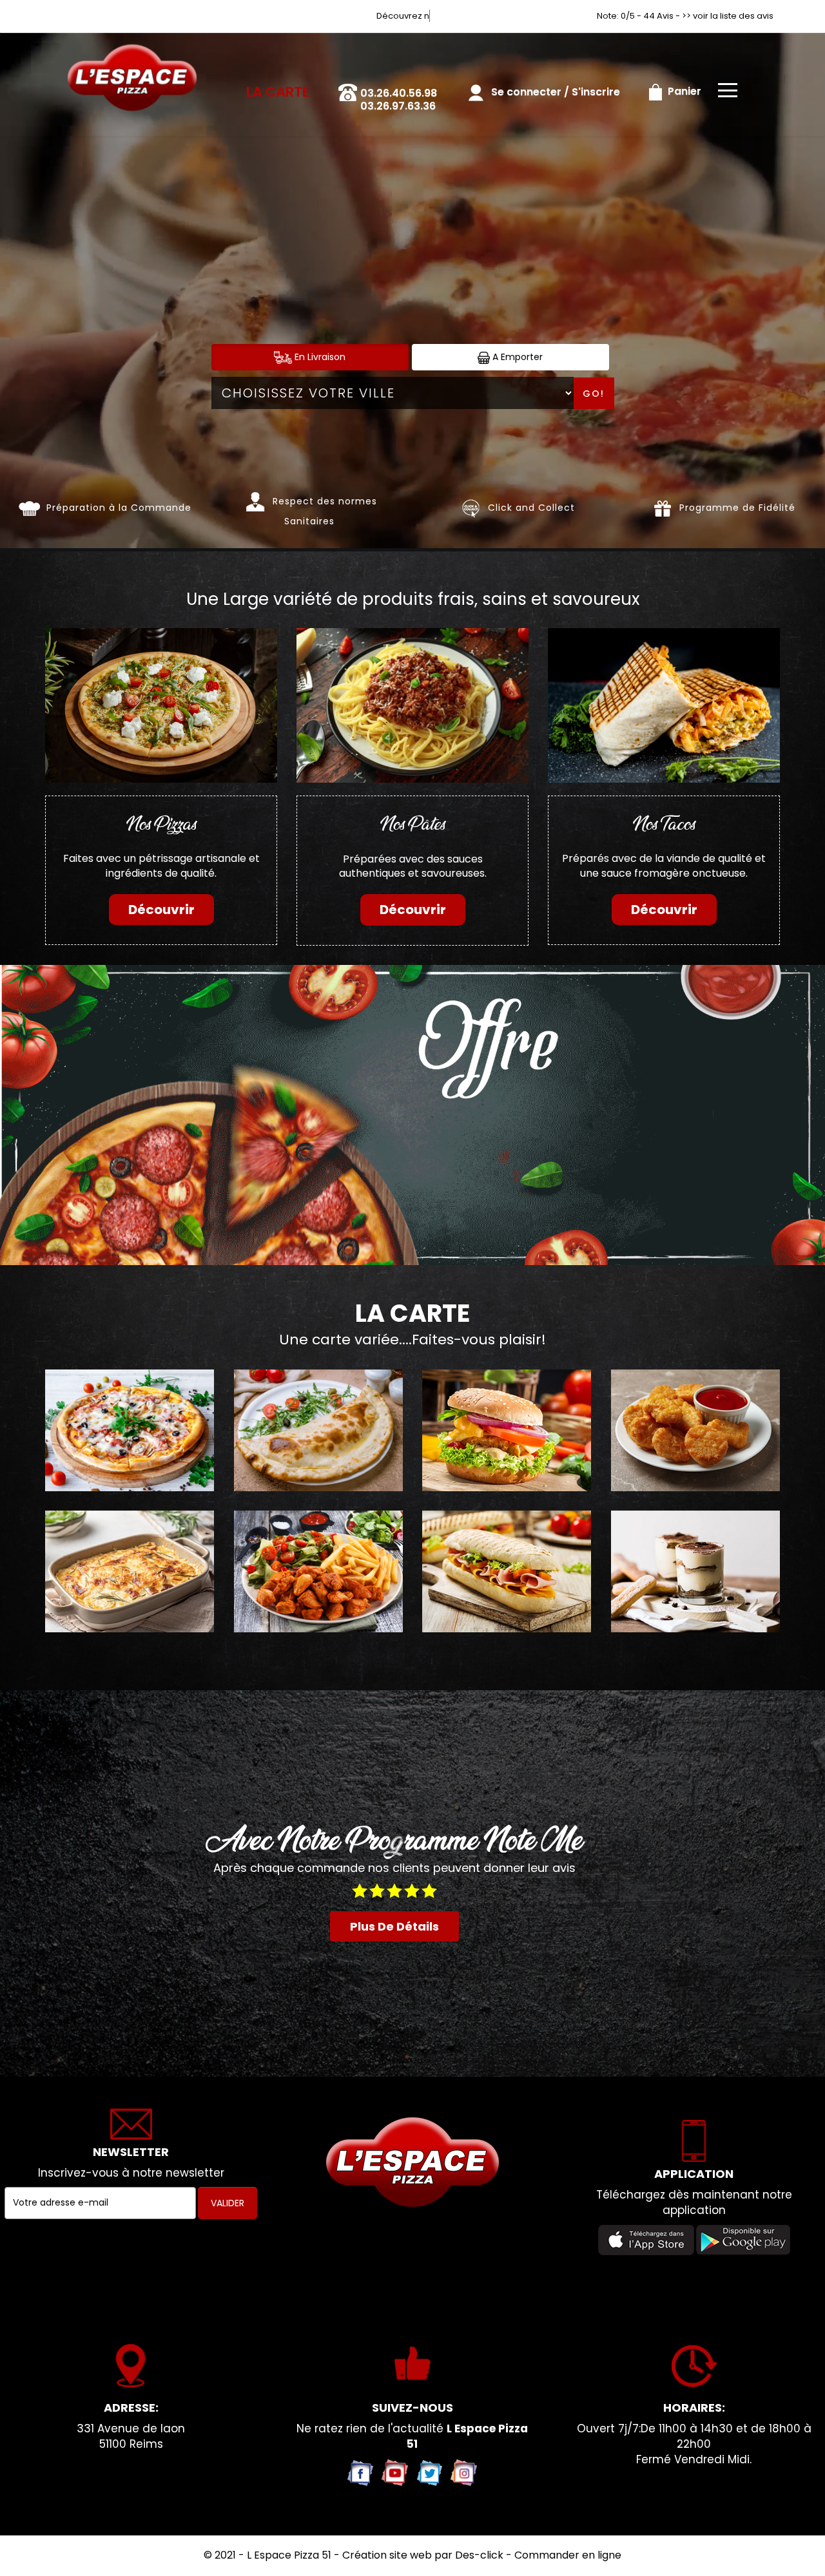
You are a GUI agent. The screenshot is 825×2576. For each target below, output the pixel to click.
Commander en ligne (568, 2555)
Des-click (479, 2555)
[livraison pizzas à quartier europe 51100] (132, 51)
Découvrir (161, 910)
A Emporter (516, 357)
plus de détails (394, 1926)
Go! (594, 394)
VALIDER (228, 2203)
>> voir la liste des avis (728, 16)
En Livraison (319, 357)
